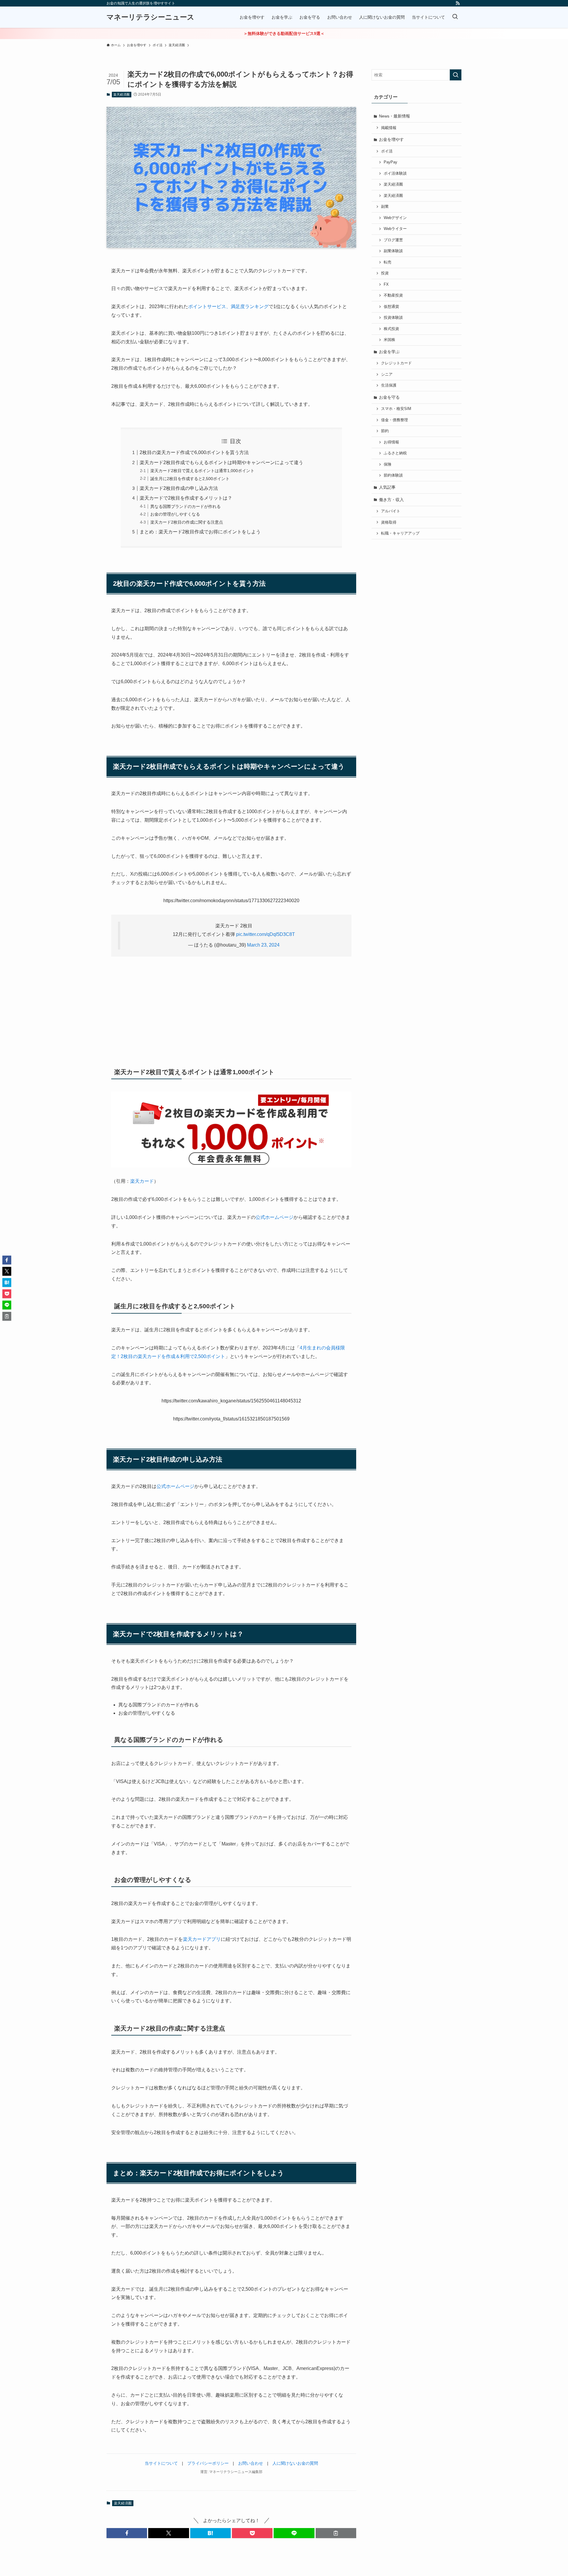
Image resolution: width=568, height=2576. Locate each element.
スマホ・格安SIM (396, 409)
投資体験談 (393, 318)
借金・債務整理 (394, 420)
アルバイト (391, 511)
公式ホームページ (275, 1217)
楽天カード (142, 1181)
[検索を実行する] (456, 75)
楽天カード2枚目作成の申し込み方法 (179, 488)
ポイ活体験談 (395, 173)
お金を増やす (391, 139)
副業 (385, 207)
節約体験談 (393, 475)
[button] (127, 2533)
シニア (387, 374)
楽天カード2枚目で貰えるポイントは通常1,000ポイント (202, 471)
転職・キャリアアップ (400, 533)
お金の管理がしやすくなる (175, 514)
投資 (385, 273)
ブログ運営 (393, 240)
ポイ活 (387, 151)
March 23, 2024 (263, 945)
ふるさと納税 (395, 453)
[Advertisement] (231, 1008)
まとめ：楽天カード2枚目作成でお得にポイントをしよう (200, 532)
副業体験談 (393, 251)
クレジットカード (396, 363)
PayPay (390, 162)
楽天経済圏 (121, 94)
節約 (385, 431)
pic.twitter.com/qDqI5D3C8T (266, 934)
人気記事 (387, 487)
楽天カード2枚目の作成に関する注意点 (187, 522)
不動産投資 (393, 295)
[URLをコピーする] (336, 2533)
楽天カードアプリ (202, 1939)
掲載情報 (389, 128)
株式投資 (391, 329)
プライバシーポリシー (208, 2463)
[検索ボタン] (455, 17)
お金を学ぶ (389, 352)
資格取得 (389, 522)
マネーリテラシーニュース (150, 17)
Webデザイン (395, 218)
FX (386, 284)
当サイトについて (161, 2463)
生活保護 (389, 385)
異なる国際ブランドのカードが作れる (185, 506)
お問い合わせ (251, 2463)
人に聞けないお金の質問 (295, 2463)
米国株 (389, 340)
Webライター (395, 229)
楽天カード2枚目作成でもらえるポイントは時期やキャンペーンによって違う (221, 462)
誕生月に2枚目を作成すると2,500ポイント (190, 479)
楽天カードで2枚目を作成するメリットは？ (186, 498)
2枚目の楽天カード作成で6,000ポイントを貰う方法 (194, 452)
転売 (388, 262)
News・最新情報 (394, 116)
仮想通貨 (391, 307)
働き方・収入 (391, 500)
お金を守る (389, 397)
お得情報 (391, 442)
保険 (388, 464)
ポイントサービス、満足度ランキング (228, 306)
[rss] (458, 3)
